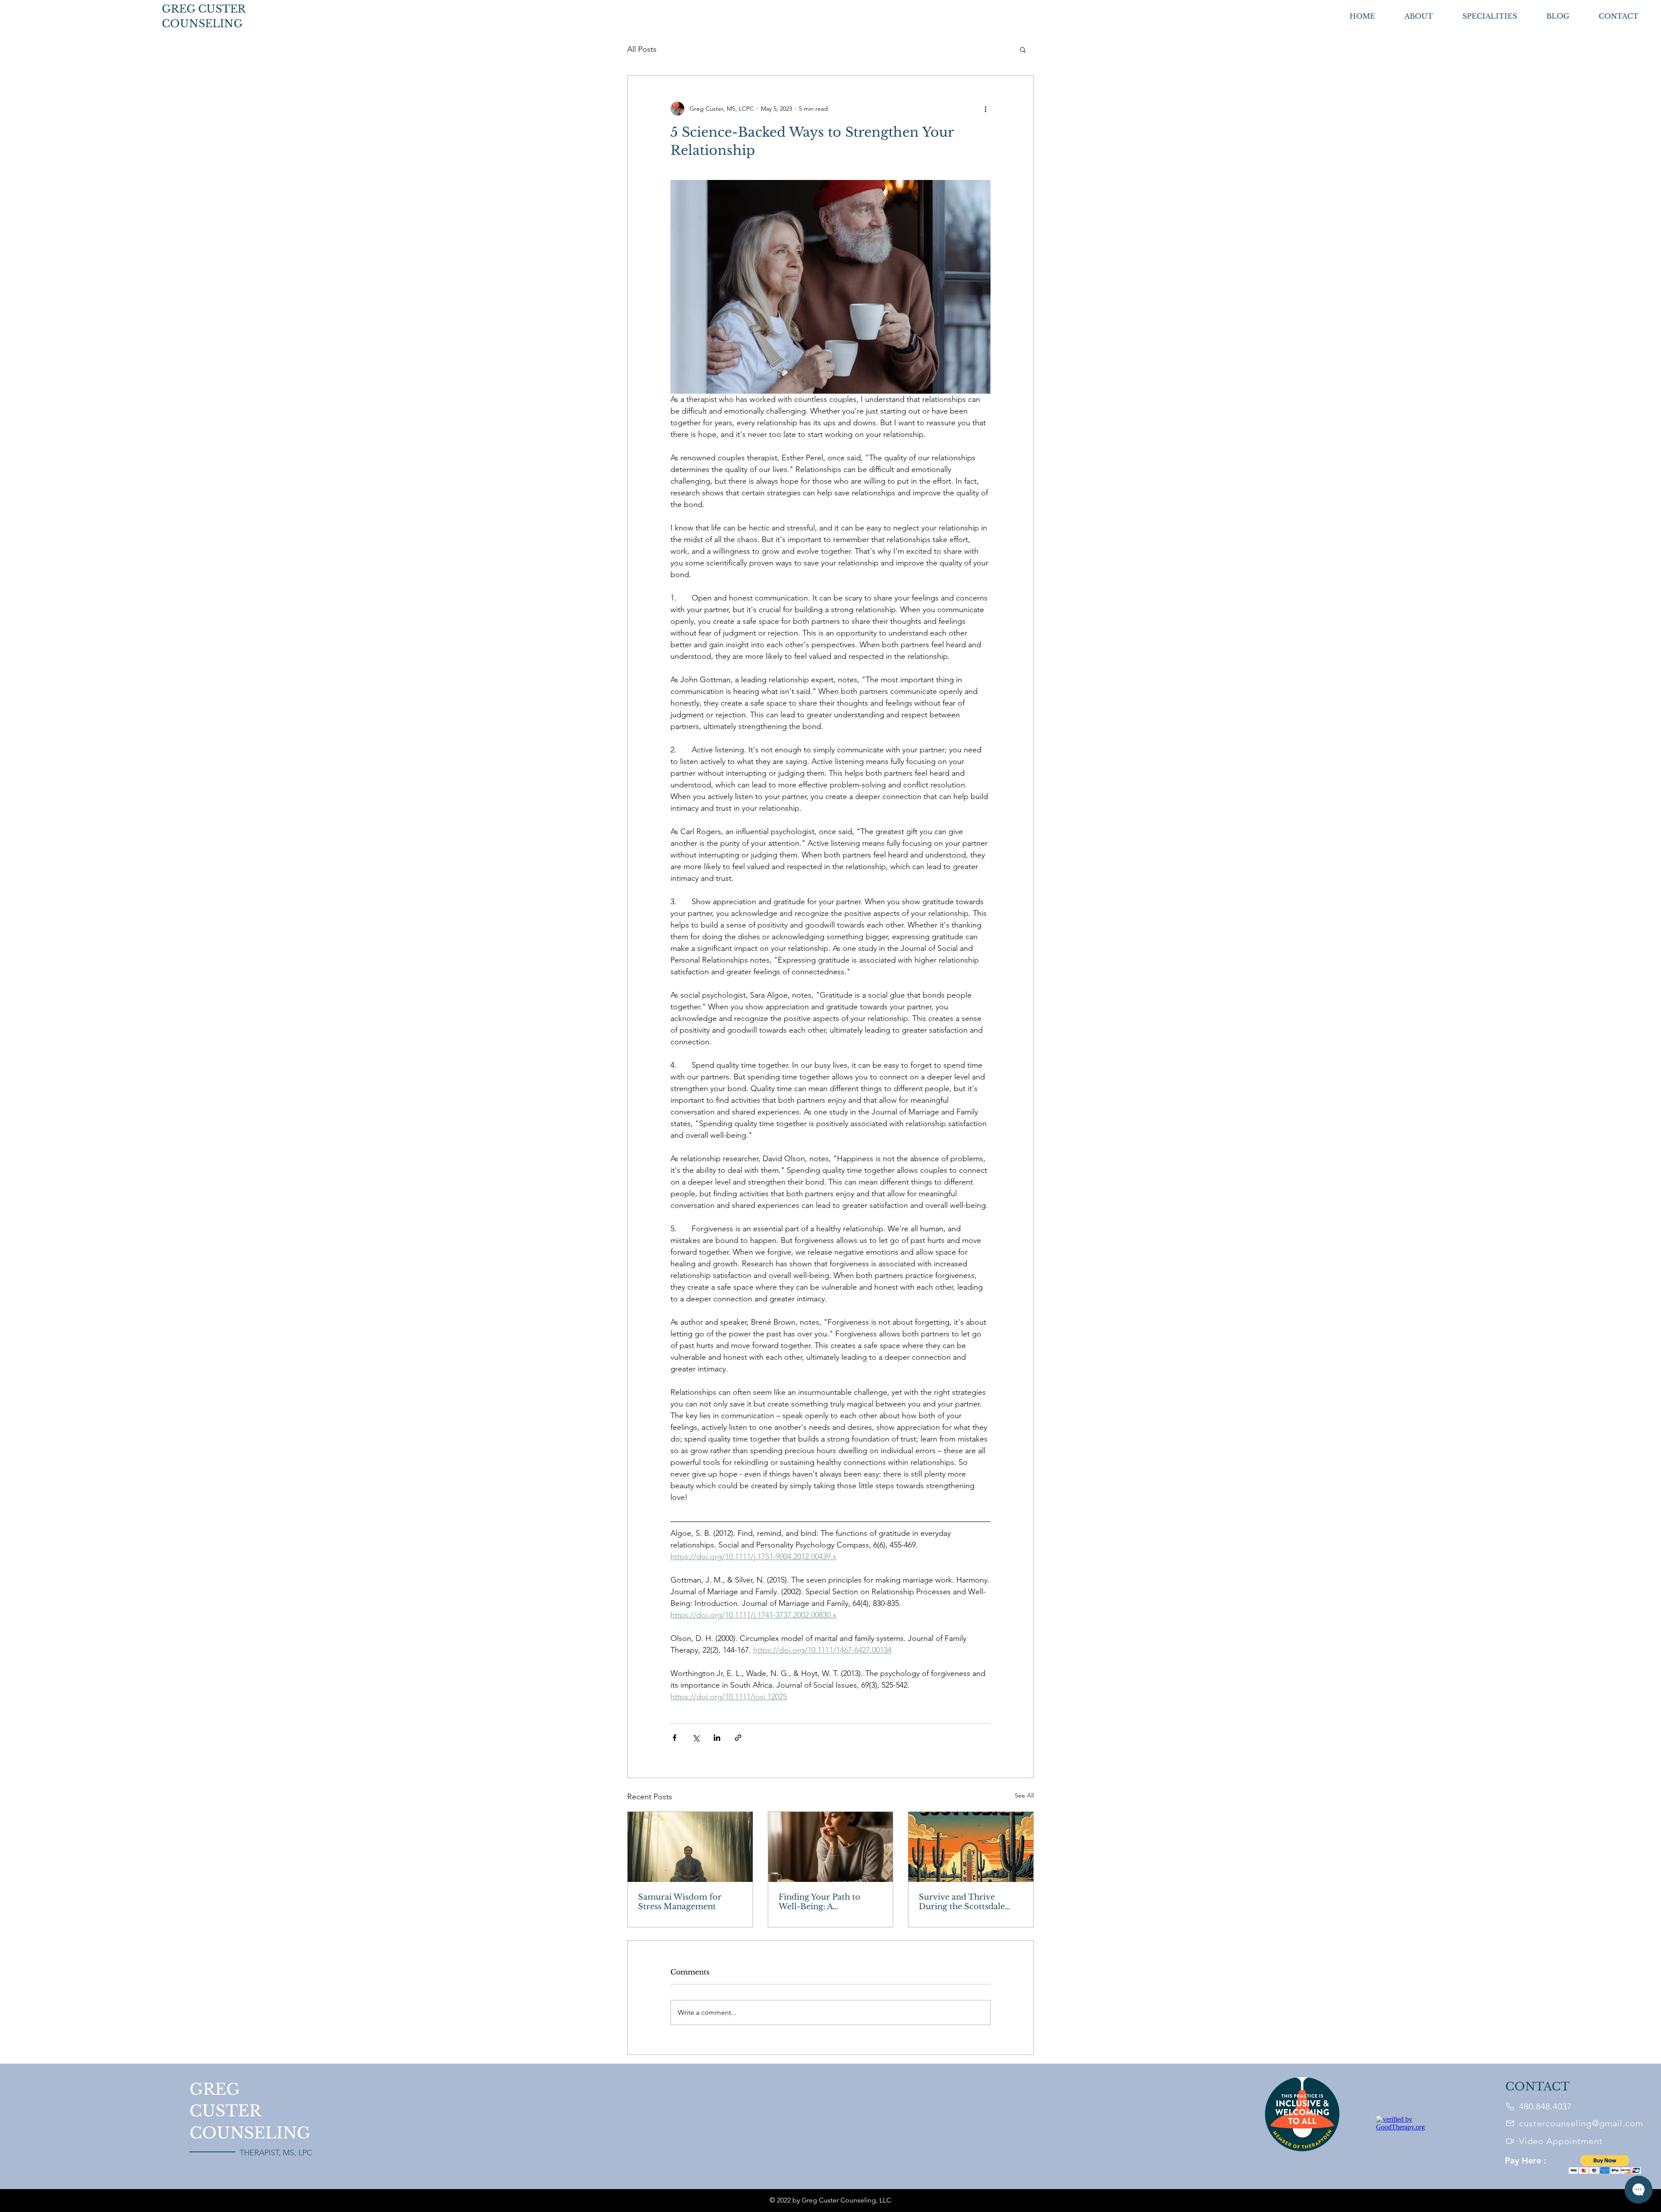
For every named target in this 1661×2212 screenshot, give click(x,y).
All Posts (642, 49)
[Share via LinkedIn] (717, 1738)
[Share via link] (738, 1738)
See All (1024, 1795)
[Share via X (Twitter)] (696, 1738)
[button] (1023, 49)
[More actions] (985, 109)
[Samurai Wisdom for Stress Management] (690, 1847)
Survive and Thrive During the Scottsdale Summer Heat (962, 1902)
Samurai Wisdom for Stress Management (680, 1902)
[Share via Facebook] (675, 1738)
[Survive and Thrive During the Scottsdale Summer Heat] (971, 1847)
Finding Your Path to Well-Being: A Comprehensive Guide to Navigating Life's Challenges (828, 1902)
